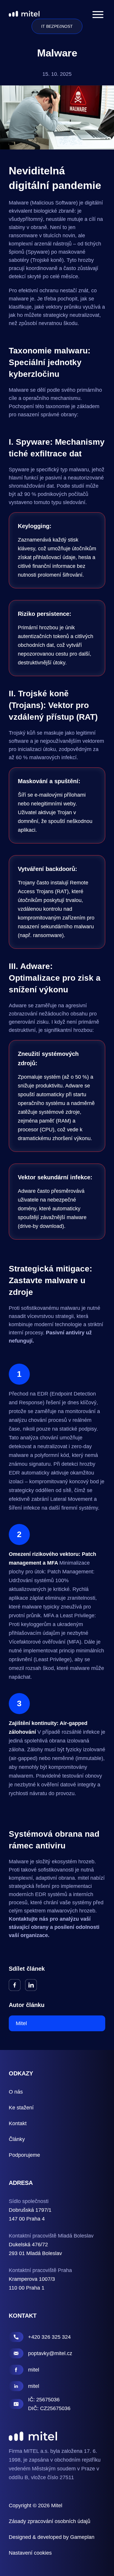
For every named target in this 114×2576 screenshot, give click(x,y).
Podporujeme (24, 2155)
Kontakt (18, 2123)
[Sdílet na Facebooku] (15, 1985)
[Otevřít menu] (98, 14)
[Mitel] (24, 14)
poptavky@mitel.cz (50, 2353)
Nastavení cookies (30, 2553)
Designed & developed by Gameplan (52, 2537)
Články (17, 2139)
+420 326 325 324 (49, 2337)
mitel (34, 2370)
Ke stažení (21, 2108)
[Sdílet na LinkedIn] (31, 1985)
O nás (16, 2092)
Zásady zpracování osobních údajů (50, 2521)
